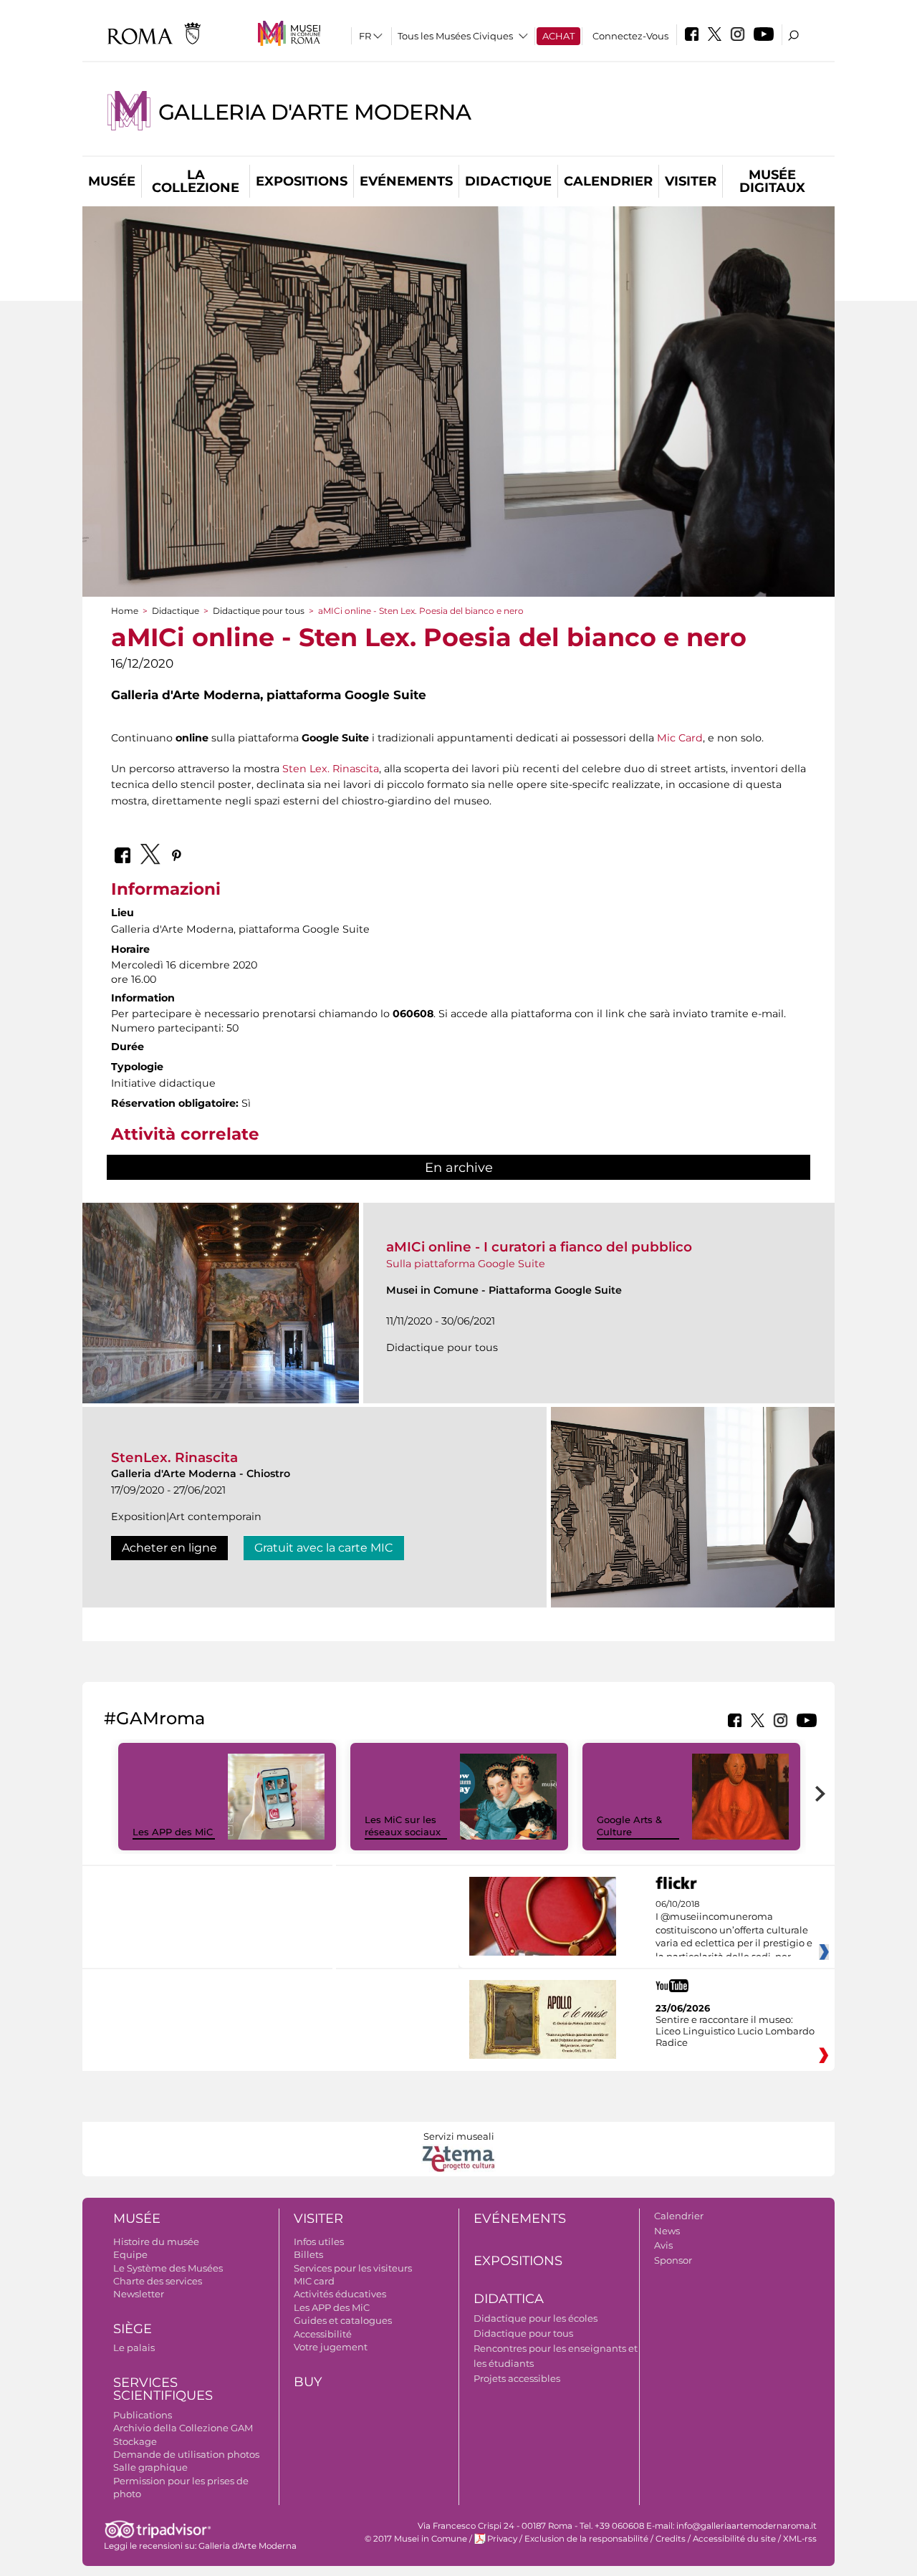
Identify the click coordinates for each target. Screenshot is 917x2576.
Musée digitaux (772, 181)
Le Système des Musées (168, 2268)
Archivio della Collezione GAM (183, 2428)
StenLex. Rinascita (174, 1457)
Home (125, 611)
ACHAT (558, 36)
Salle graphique (150, 2467)
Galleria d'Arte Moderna (315, 112)
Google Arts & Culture (629, 1826)
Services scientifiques (163, 2389)
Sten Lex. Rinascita (331, 769)
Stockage (135, 2441)
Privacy (502, 2539)
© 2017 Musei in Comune (416, 2539)
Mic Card (680, 738)
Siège (133, 2329)
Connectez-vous (630, 36)
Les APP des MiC (173, 1832)
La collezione (196, 181)
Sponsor (673, 2260)
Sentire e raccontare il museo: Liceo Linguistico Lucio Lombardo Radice (735, 2031)
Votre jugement (331, 2347)
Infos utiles (319, 2241)
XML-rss (800, 2539)
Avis (663, 2245)
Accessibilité (323, 2334)
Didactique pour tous (259, 611)
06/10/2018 (734, 1931)
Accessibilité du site (734, 2539)
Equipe (130, 2254)
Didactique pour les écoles (536, 2318)
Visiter (691, 181)
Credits (671, 2539)
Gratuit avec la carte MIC (324, 1548)
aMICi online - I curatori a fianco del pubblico (539, 1247)
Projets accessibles (517, 2378)
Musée (112, 181)
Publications (143, 2415)
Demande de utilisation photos (186, 2454)
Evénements (406, 181)
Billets (308, 2254)
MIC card (314, 2281)
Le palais (134, 2347)
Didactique (508, 181)
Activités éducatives (340, 2294)
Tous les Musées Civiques (455, 36)
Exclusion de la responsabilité (586, 2539)
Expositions (302, 181)
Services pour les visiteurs (353, 2268)
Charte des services (158, 2281)
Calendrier (608, 181)
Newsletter (139, 2294)
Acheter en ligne (169, 1548)
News (667, 2231)
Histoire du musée (156, 2241)
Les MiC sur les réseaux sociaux (403, 1826)
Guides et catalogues (343, 2320)
